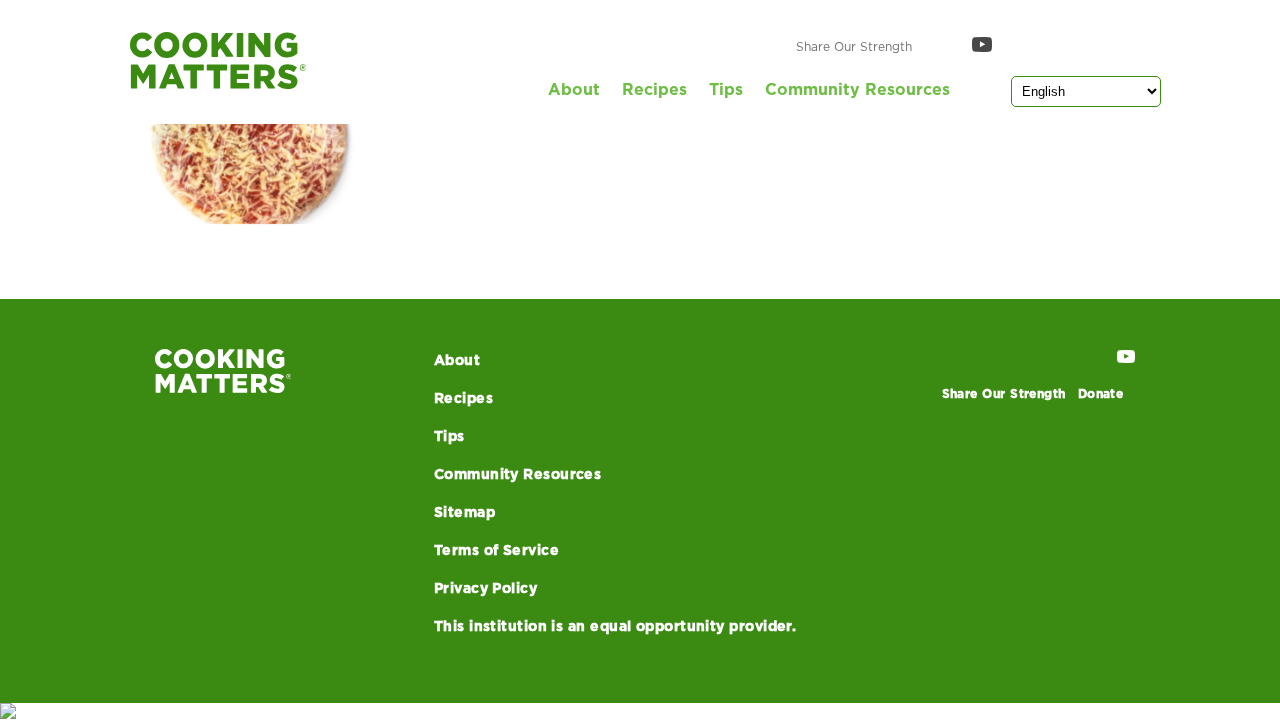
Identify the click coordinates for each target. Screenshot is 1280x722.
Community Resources (857, 90)
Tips (726, 90)
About (574, 90)
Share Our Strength (854, 47)
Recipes (654, 90)
